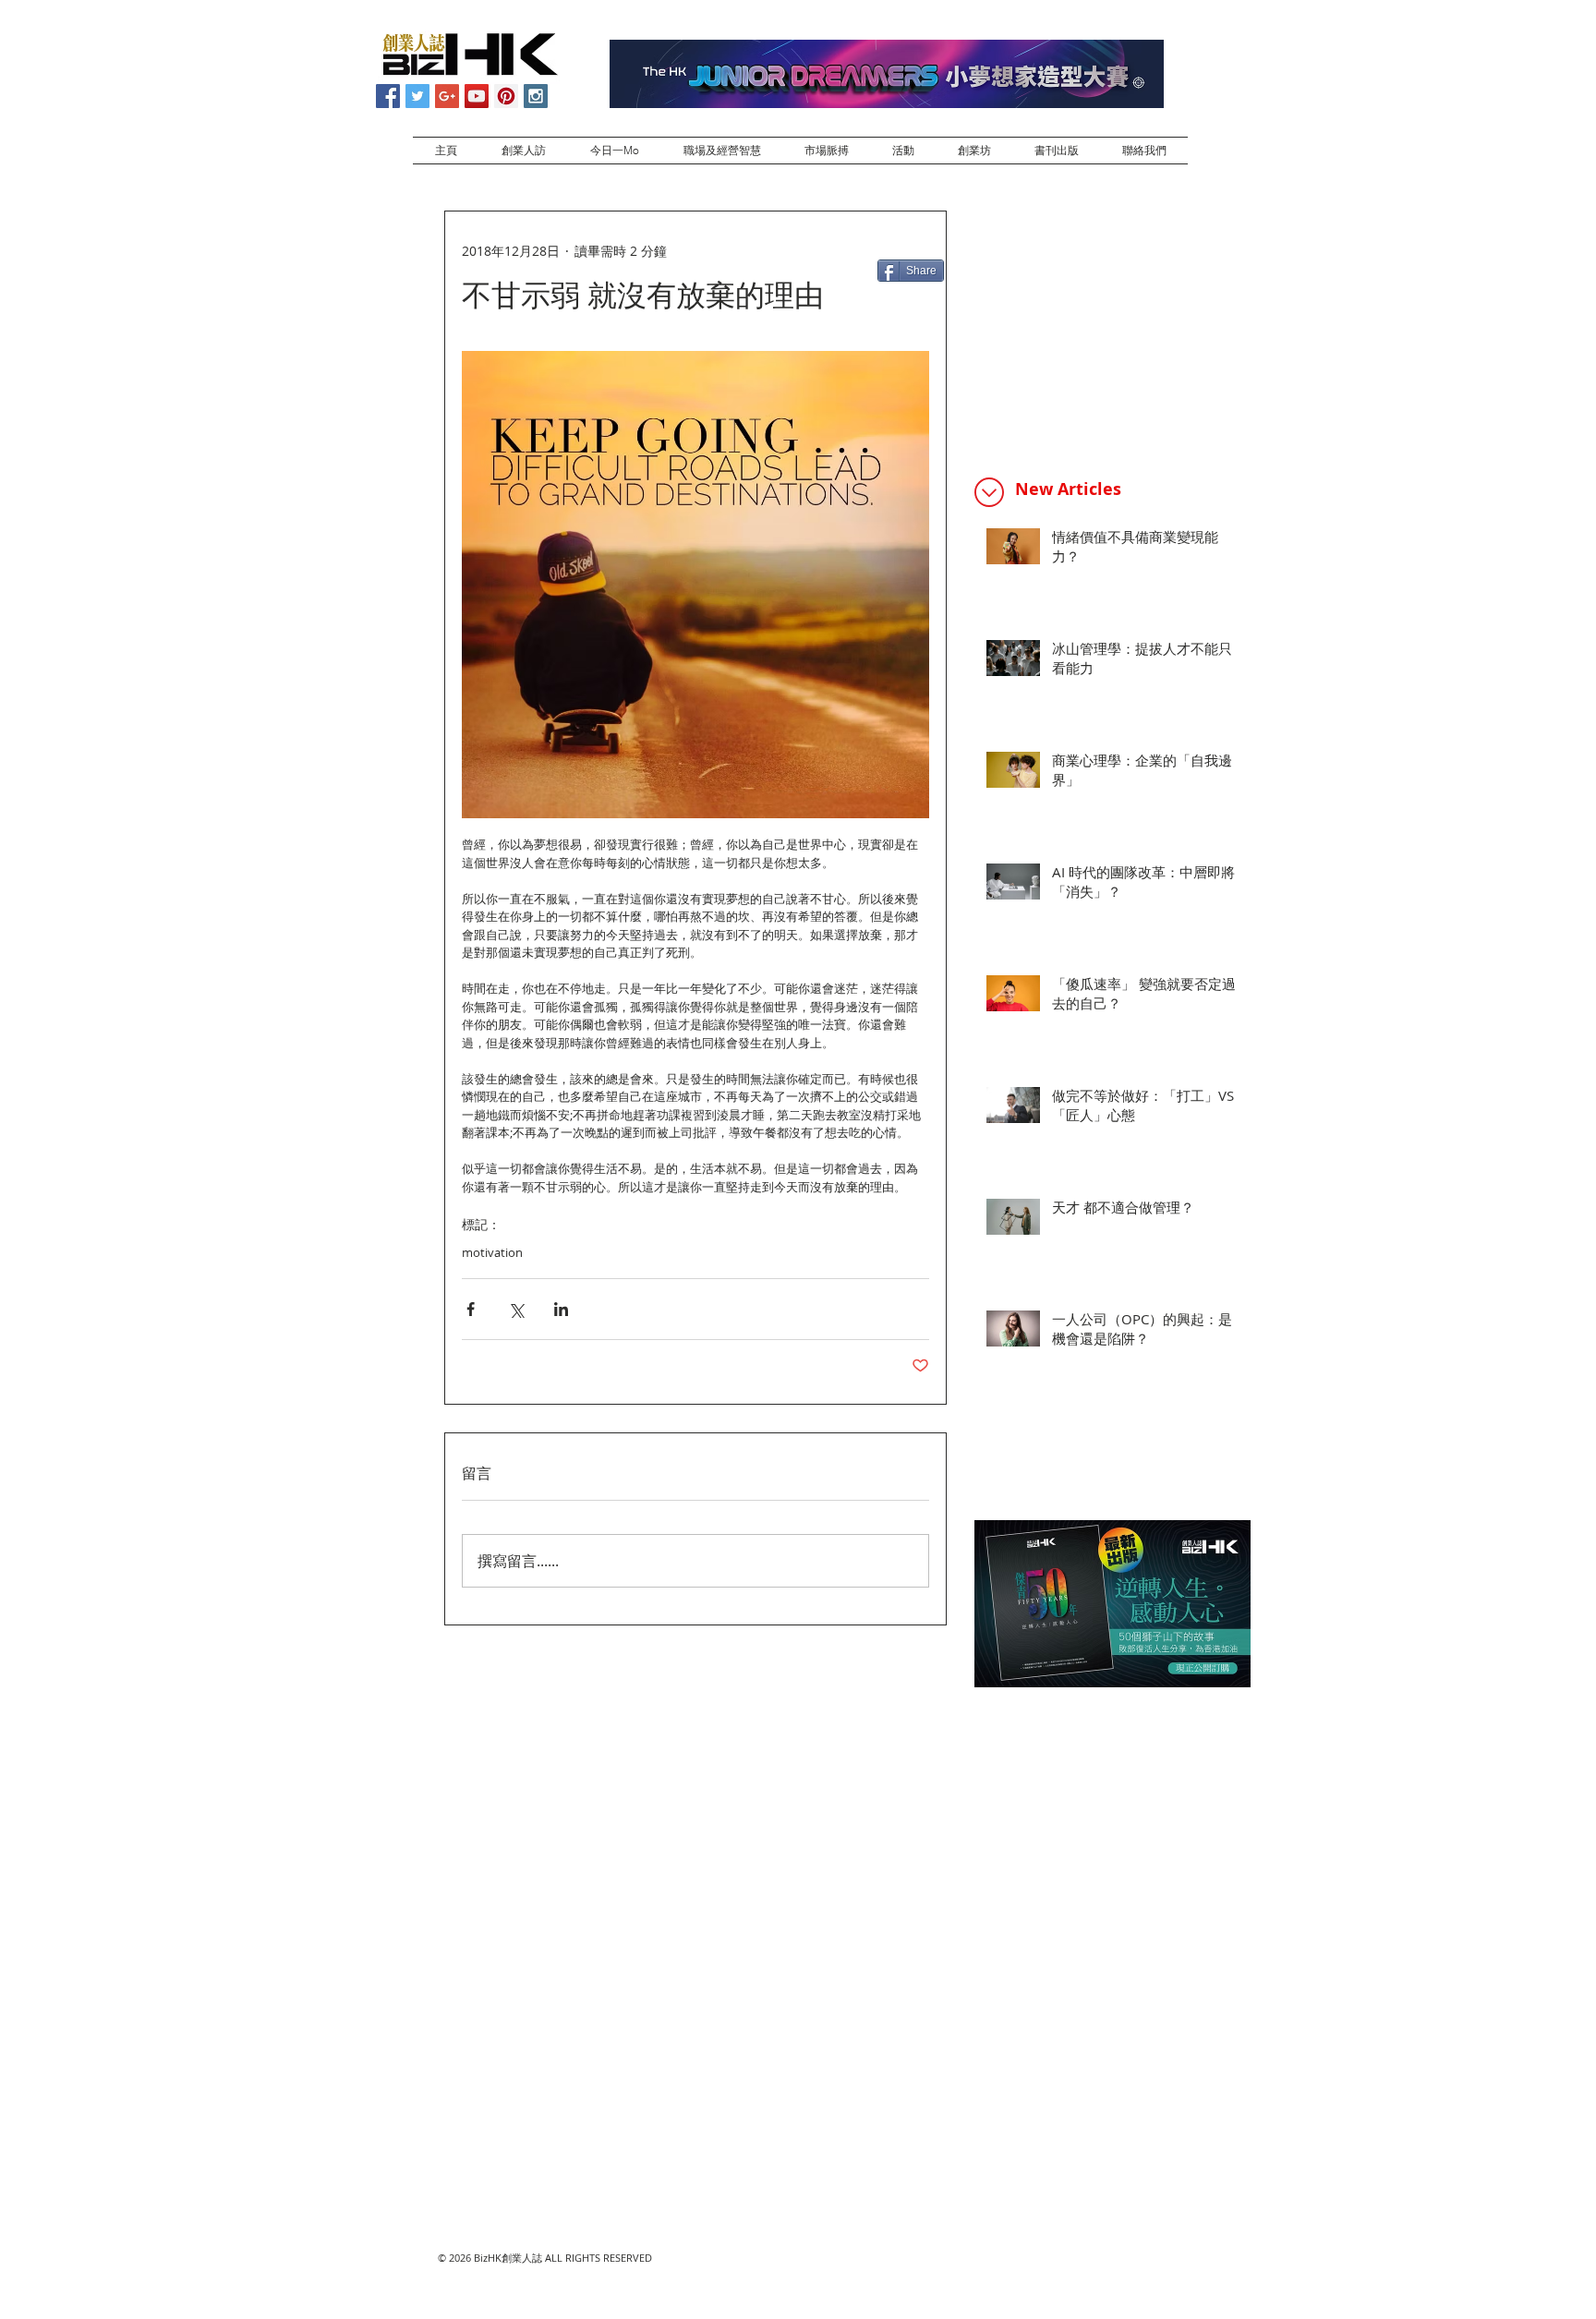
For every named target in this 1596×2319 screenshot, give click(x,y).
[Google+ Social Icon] (447, 96)
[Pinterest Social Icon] (506, 96)
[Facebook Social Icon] (388, 96)
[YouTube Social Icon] (477, 96)
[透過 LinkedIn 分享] (561, 1309)
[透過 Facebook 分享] (471, 1309)
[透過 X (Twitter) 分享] (516, 1309)
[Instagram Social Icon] (536, 96)
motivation (492, 1252)
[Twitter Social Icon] (417, 96)
